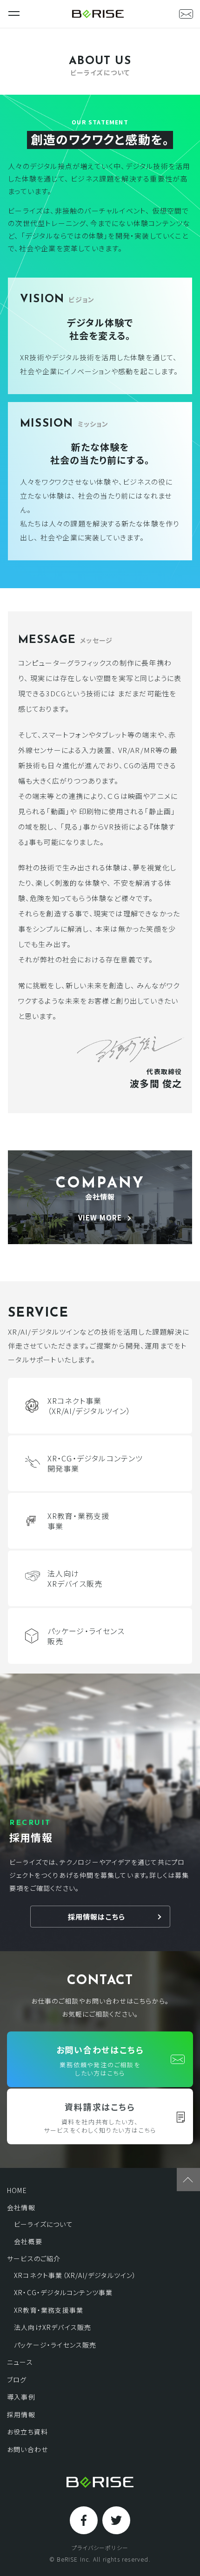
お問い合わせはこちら (100, 2060)
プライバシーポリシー (100, 2548)
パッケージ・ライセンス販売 (55, 2345)
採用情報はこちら (97, 1917)
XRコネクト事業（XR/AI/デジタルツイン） (75, 2275)
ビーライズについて (43, 2224)
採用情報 (21, 2414)
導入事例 (21, 2397)
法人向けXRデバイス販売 (53, 2327)
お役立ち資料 (27, 2432)
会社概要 (28, 2241)
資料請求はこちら (100, 2118)
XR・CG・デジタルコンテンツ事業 (63, 2292)
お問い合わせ (27, 2449)
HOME (17, 2190)
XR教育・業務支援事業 (49, 2310)
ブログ (17, 2380)
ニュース (20, 2362)
